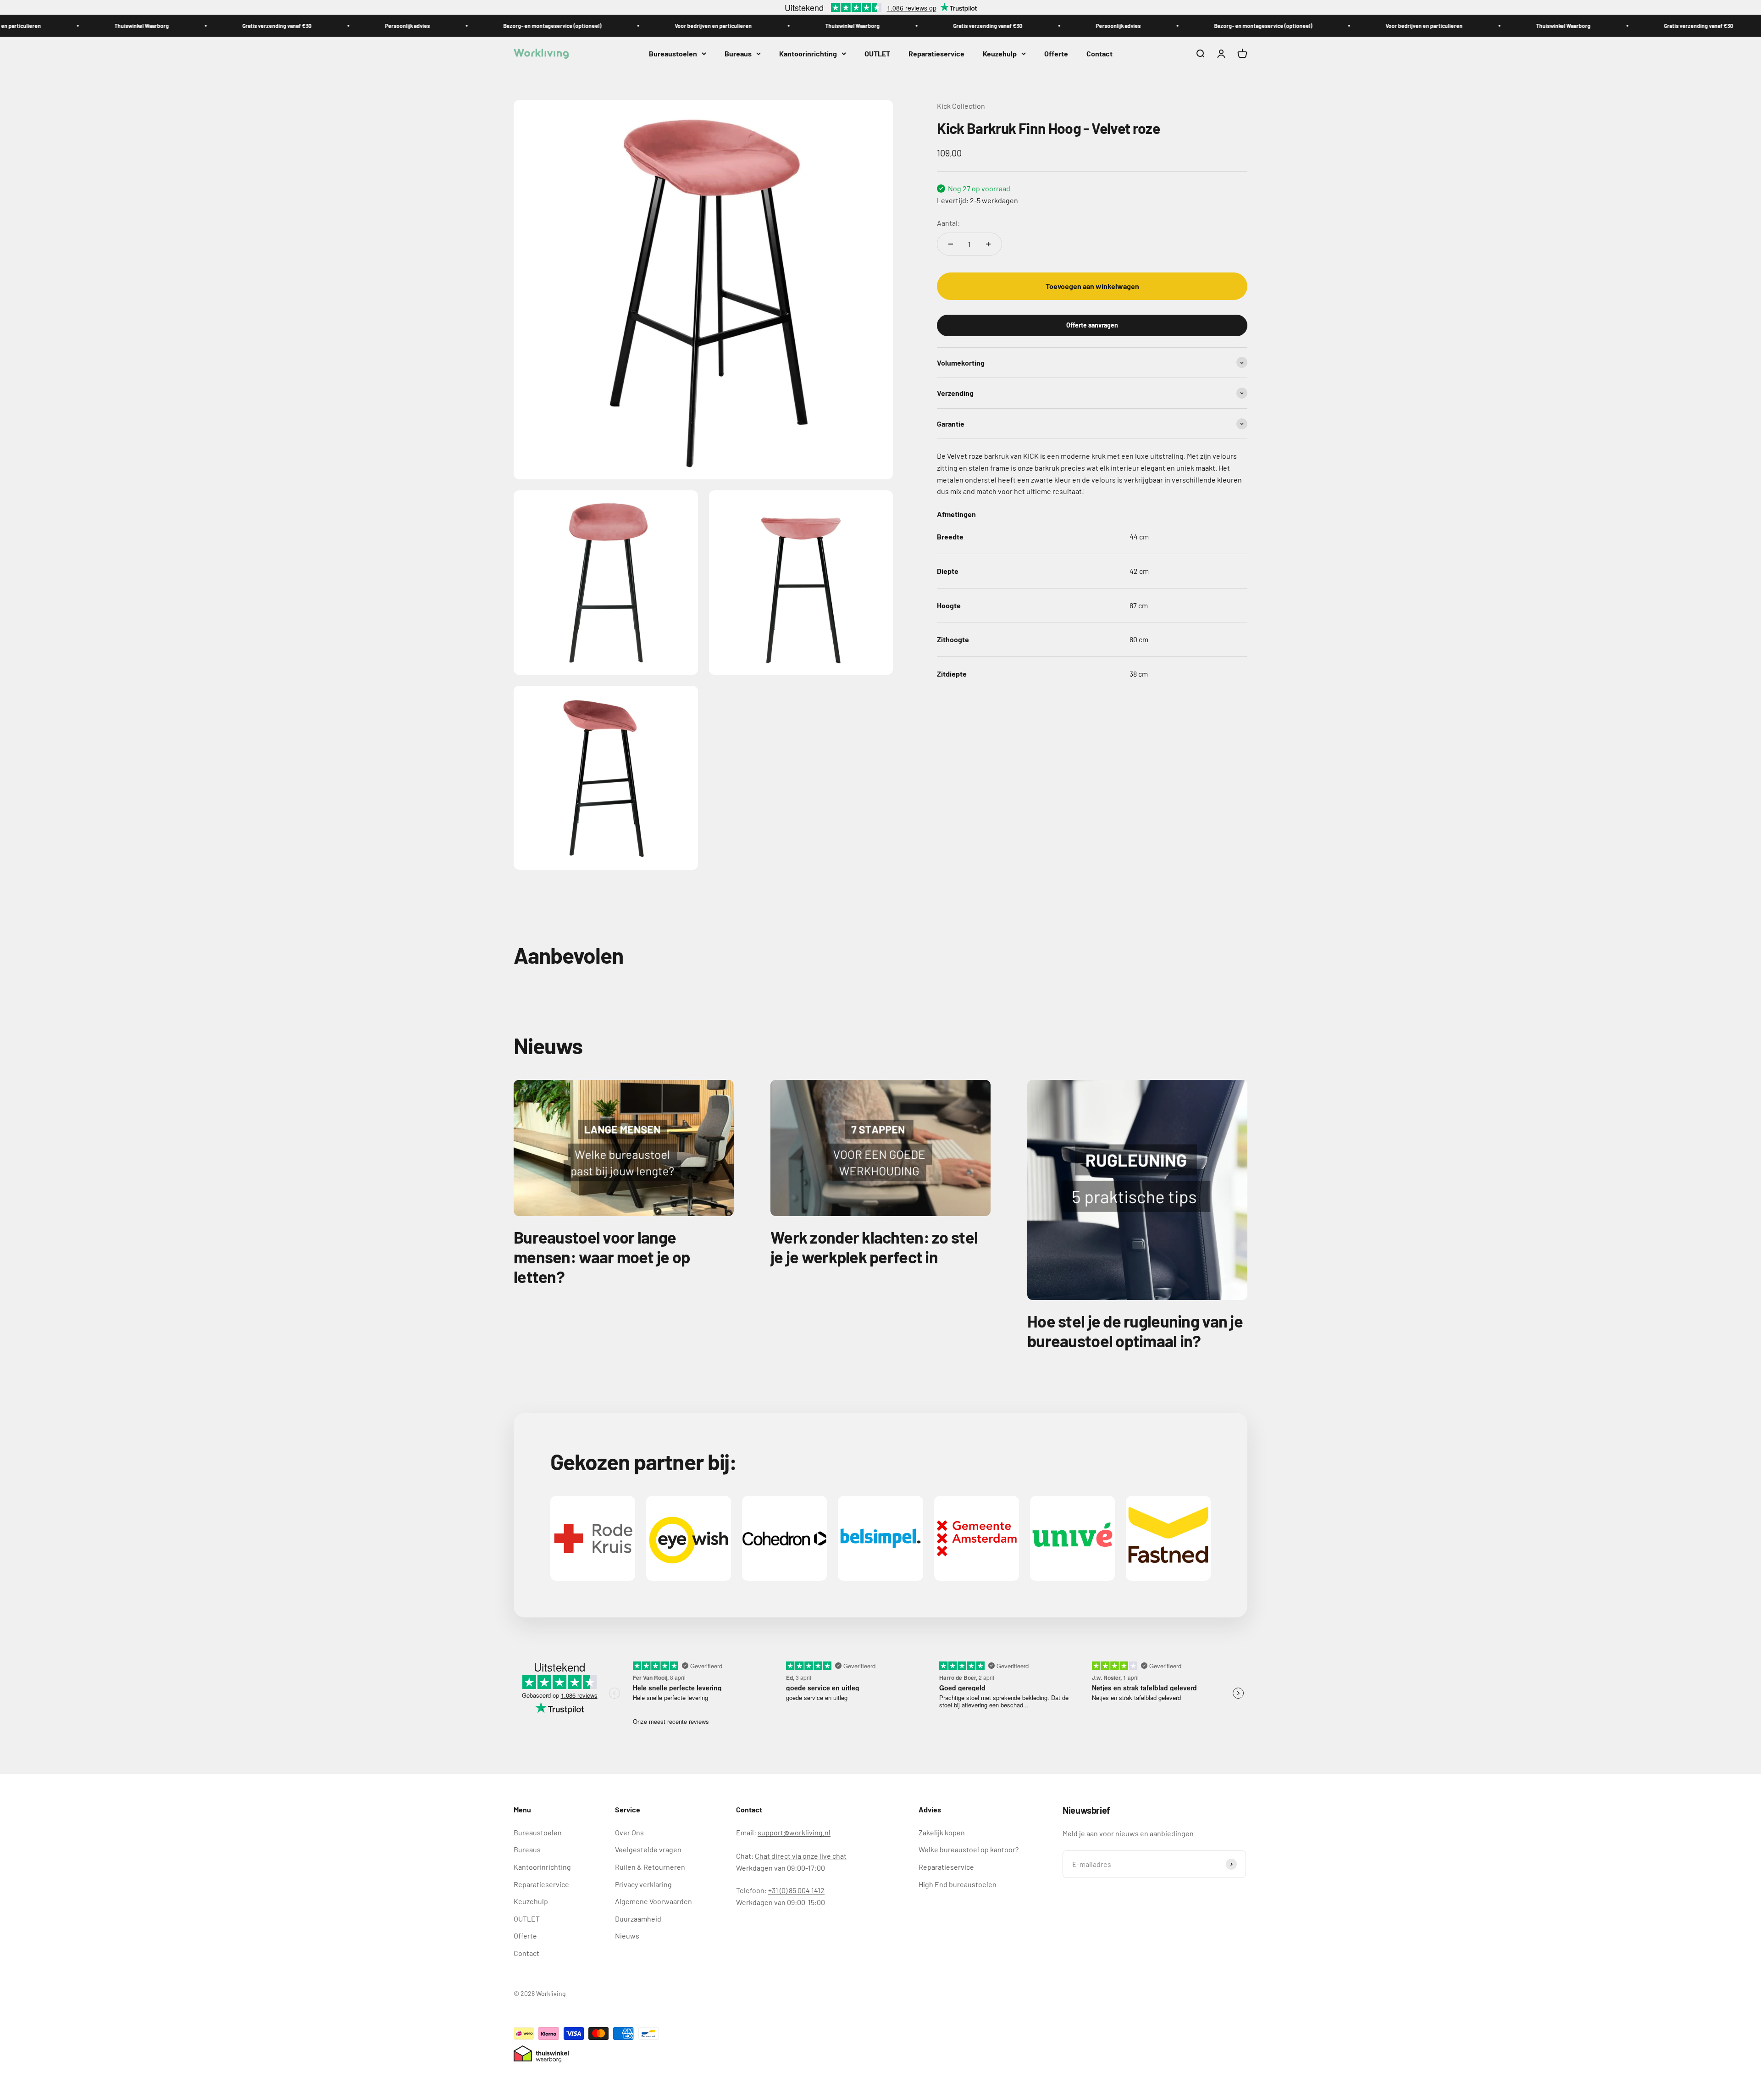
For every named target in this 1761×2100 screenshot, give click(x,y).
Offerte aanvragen (1092, 325)
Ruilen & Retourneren (650, 1867)
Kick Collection (961, 106)
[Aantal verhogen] (988, 244)
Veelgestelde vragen (648, 1849)
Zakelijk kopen (942, 1832)
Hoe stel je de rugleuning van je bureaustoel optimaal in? (1135, 1331)
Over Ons (629, 1832)
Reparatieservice (936, 53)
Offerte (1056, 53)
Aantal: (948, 223)
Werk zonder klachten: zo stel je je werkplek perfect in (874, 1247)
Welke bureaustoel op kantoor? (969, 1849)
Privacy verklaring (643, 1884)
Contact (1099, 53)
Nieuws (627, 1936)
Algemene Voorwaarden (653, 1901)
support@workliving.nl (794, 1832)
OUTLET (877, 53)
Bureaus (738, 53)
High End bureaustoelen (958, 1884)
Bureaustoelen (673, 53)
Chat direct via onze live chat (801, 1856)
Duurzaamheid (638, 1919)
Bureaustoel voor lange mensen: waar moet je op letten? (602, 1257)
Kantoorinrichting (808, 53)
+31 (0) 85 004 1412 (796, 1890)
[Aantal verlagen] (951, 244)
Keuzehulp (1000, 53)
